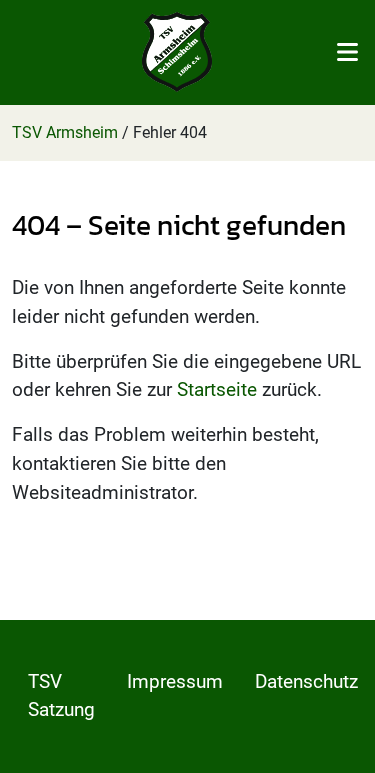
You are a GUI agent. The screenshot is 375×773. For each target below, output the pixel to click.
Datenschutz (306, 681)
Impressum (175, 681)
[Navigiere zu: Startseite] (177, 52)
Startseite (217, 389)
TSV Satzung (61, 696)
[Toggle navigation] (347, 52)
